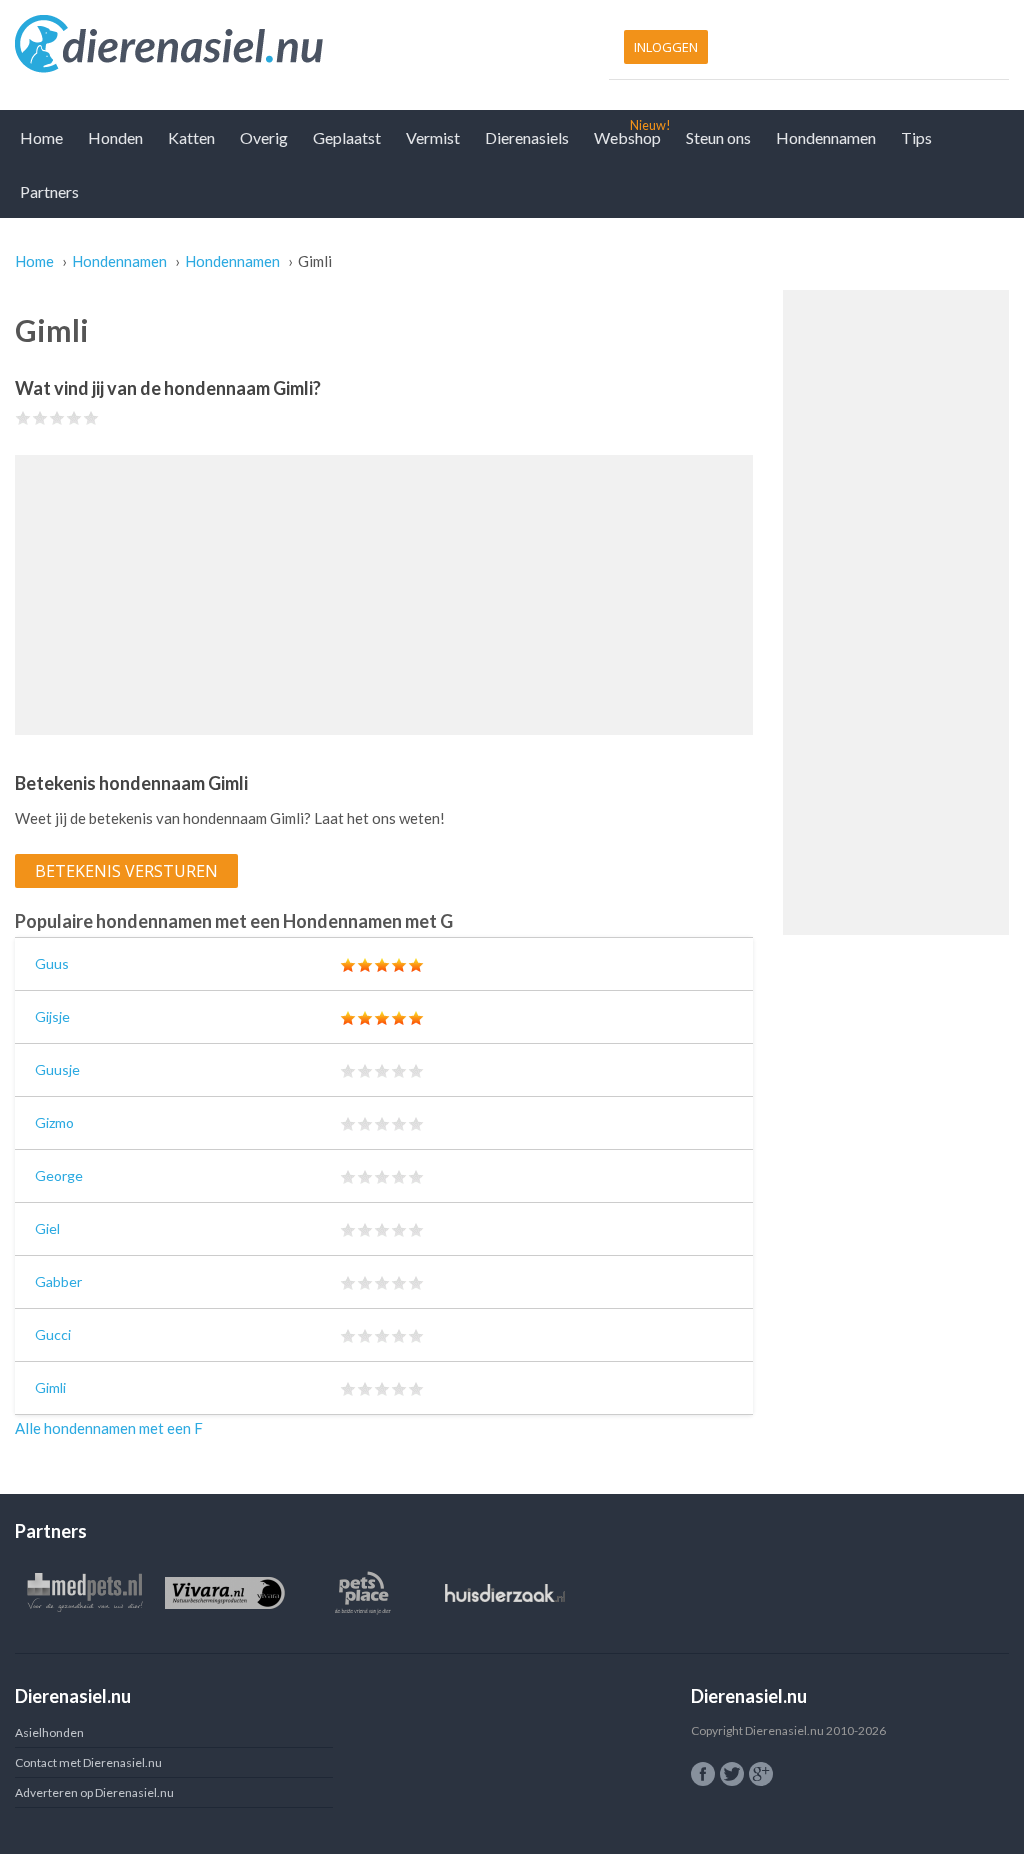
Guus (52, 963)
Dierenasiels (527, 137)
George (59, 1175)
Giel (47, 1228)
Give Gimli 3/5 (57, 417)
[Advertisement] (384, 595)
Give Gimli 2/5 (40, 417)
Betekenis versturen (126, 871)
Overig (264, 137)
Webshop (627, 137)
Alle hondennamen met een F (109, 1428)
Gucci (53, 1334)
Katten (191, 137)
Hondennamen (826, 137)
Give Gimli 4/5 (74, 417)
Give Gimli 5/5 (91, 417)
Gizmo (54, 1122)
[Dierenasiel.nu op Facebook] (703, 1774)
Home (41, 137)
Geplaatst (347, 137)
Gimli (50, 1387)
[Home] (258, 45)
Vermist (433, 137)
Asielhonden (49, 1732)
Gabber (58, 1281)
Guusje (57, 1069)
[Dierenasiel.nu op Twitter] (732, 1774)
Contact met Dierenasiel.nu (88, 1762)
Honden (115, 137)
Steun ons (718, 137)
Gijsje (52, 1016)
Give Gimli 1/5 (23, 417)
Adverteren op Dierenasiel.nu (94, 1792)
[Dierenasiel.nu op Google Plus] (761, 1774)
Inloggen (666, 47)
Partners (49, 191)
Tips (916, 137)
